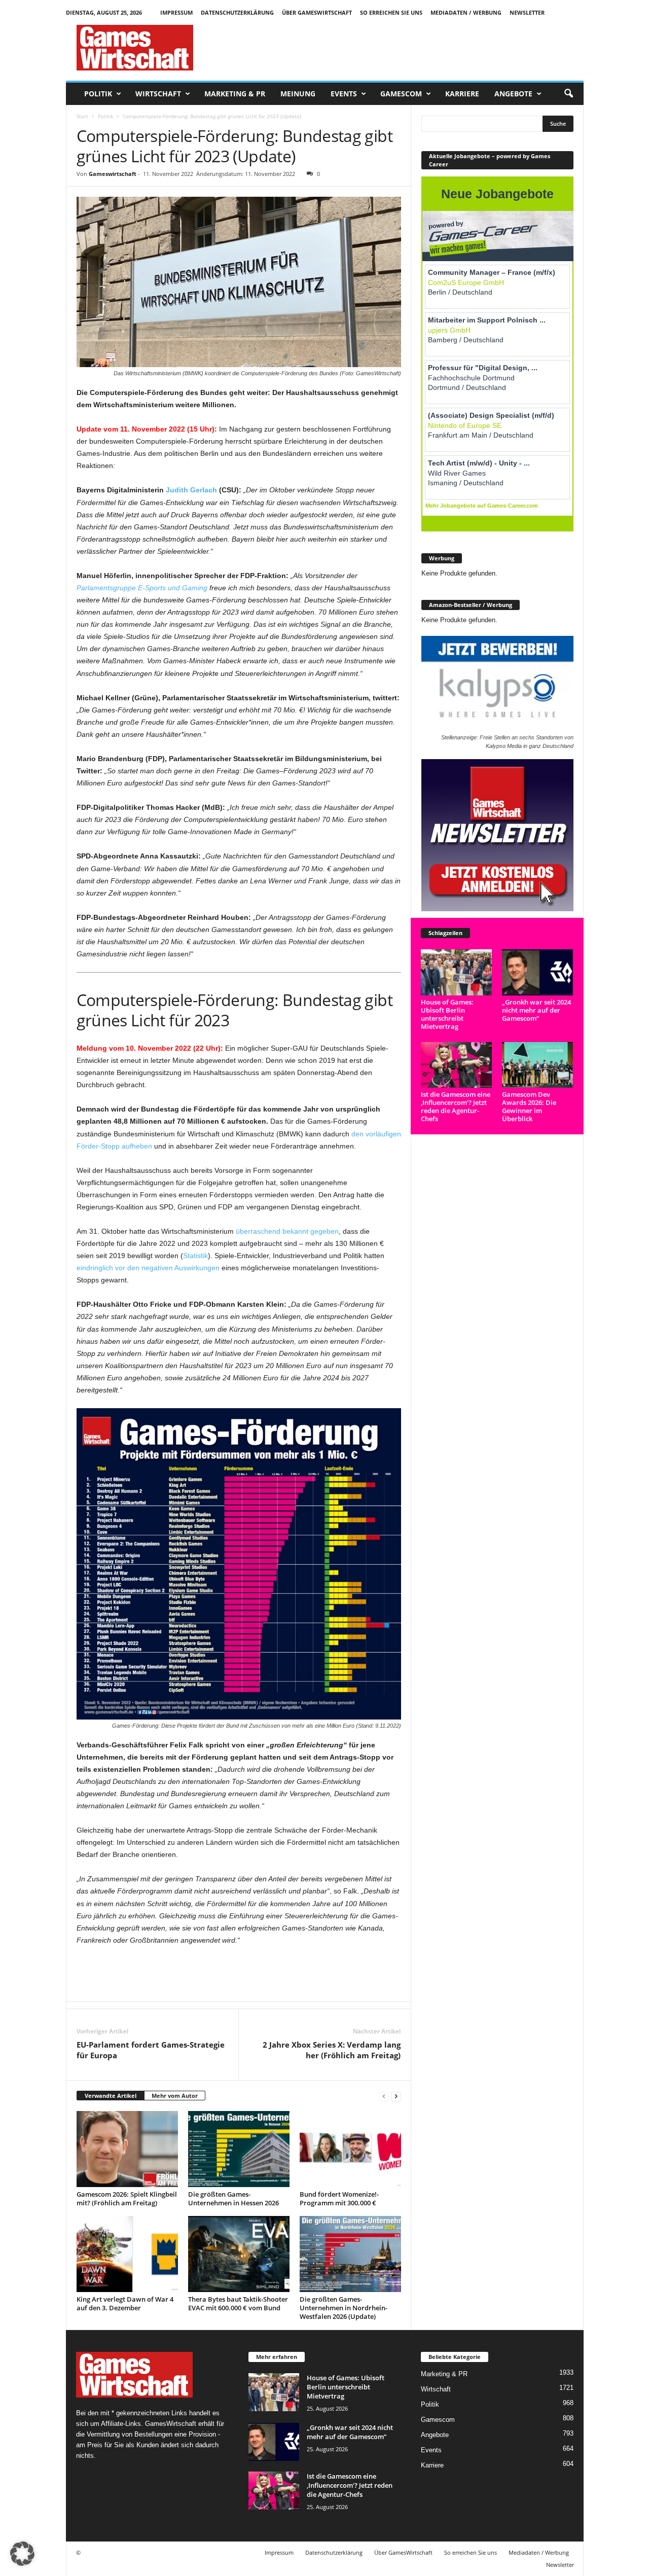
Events (344, 94)
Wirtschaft (158, 94)
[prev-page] (384, 2096)
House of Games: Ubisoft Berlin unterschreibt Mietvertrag (447, 1014)
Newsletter (527, 12)
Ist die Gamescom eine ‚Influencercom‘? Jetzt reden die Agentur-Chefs (456, 1106)
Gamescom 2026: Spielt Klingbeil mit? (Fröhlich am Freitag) (127, 2198)
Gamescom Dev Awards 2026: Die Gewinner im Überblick (529, 1106)
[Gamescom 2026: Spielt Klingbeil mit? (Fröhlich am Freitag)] (127, 2149)
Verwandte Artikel (111, 2096)
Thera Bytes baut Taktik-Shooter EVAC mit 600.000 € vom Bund (238, 2303)
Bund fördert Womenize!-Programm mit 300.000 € (339, 2198)
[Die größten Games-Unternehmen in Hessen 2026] (239, 2149)
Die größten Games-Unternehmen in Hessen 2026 (233, 2198)
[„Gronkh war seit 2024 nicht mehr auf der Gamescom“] (538, 972)
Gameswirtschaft (113, 174)
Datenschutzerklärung (237, 12)
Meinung (298, 94)
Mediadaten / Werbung (466, 12)
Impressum (176, 12)
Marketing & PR (235, 94)
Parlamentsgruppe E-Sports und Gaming (142, 588)
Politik (98, 94)
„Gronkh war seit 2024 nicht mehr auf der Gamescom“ (536, 1010)
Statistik (195, 1256)
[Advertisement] (399, 48)
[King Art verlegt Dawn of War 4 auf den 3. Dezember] (127, 2254)
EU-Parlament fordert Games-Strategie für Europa (151, 2050)
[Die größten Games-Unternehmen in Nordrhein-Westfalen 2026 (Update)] (350, 2254)
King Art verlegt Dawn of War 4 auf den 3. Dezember (125, 2303)
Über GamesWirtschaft (317, 12)
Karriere (462, 94)
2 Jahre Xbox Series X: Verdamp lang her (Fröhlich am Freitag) (332, 2050)
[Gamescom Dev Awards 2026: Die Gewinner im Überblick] (538, 1065)
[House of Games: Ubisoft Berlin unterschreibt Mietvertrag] (457, 972)
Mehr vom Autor (175, 2096)
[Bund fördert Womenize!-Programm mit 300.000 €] (350, 2149)
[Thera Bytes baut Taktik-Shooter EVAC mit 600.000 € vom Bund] (239, 2254)
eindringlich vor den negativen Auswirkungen (148, 1268)
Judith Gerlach (191, 490)
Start (82, 116)
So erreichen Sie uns (391, 12)
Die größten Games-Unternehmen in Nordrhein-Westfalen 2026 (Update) (344, 2308)
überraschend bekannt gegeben (287, 1231)
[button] (568, 94)
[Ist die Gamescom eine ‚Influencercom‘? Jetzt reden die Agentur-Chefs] (457, 1065)
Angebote (513, 94)
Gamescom (401, 94)
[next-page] (396, 2096)
